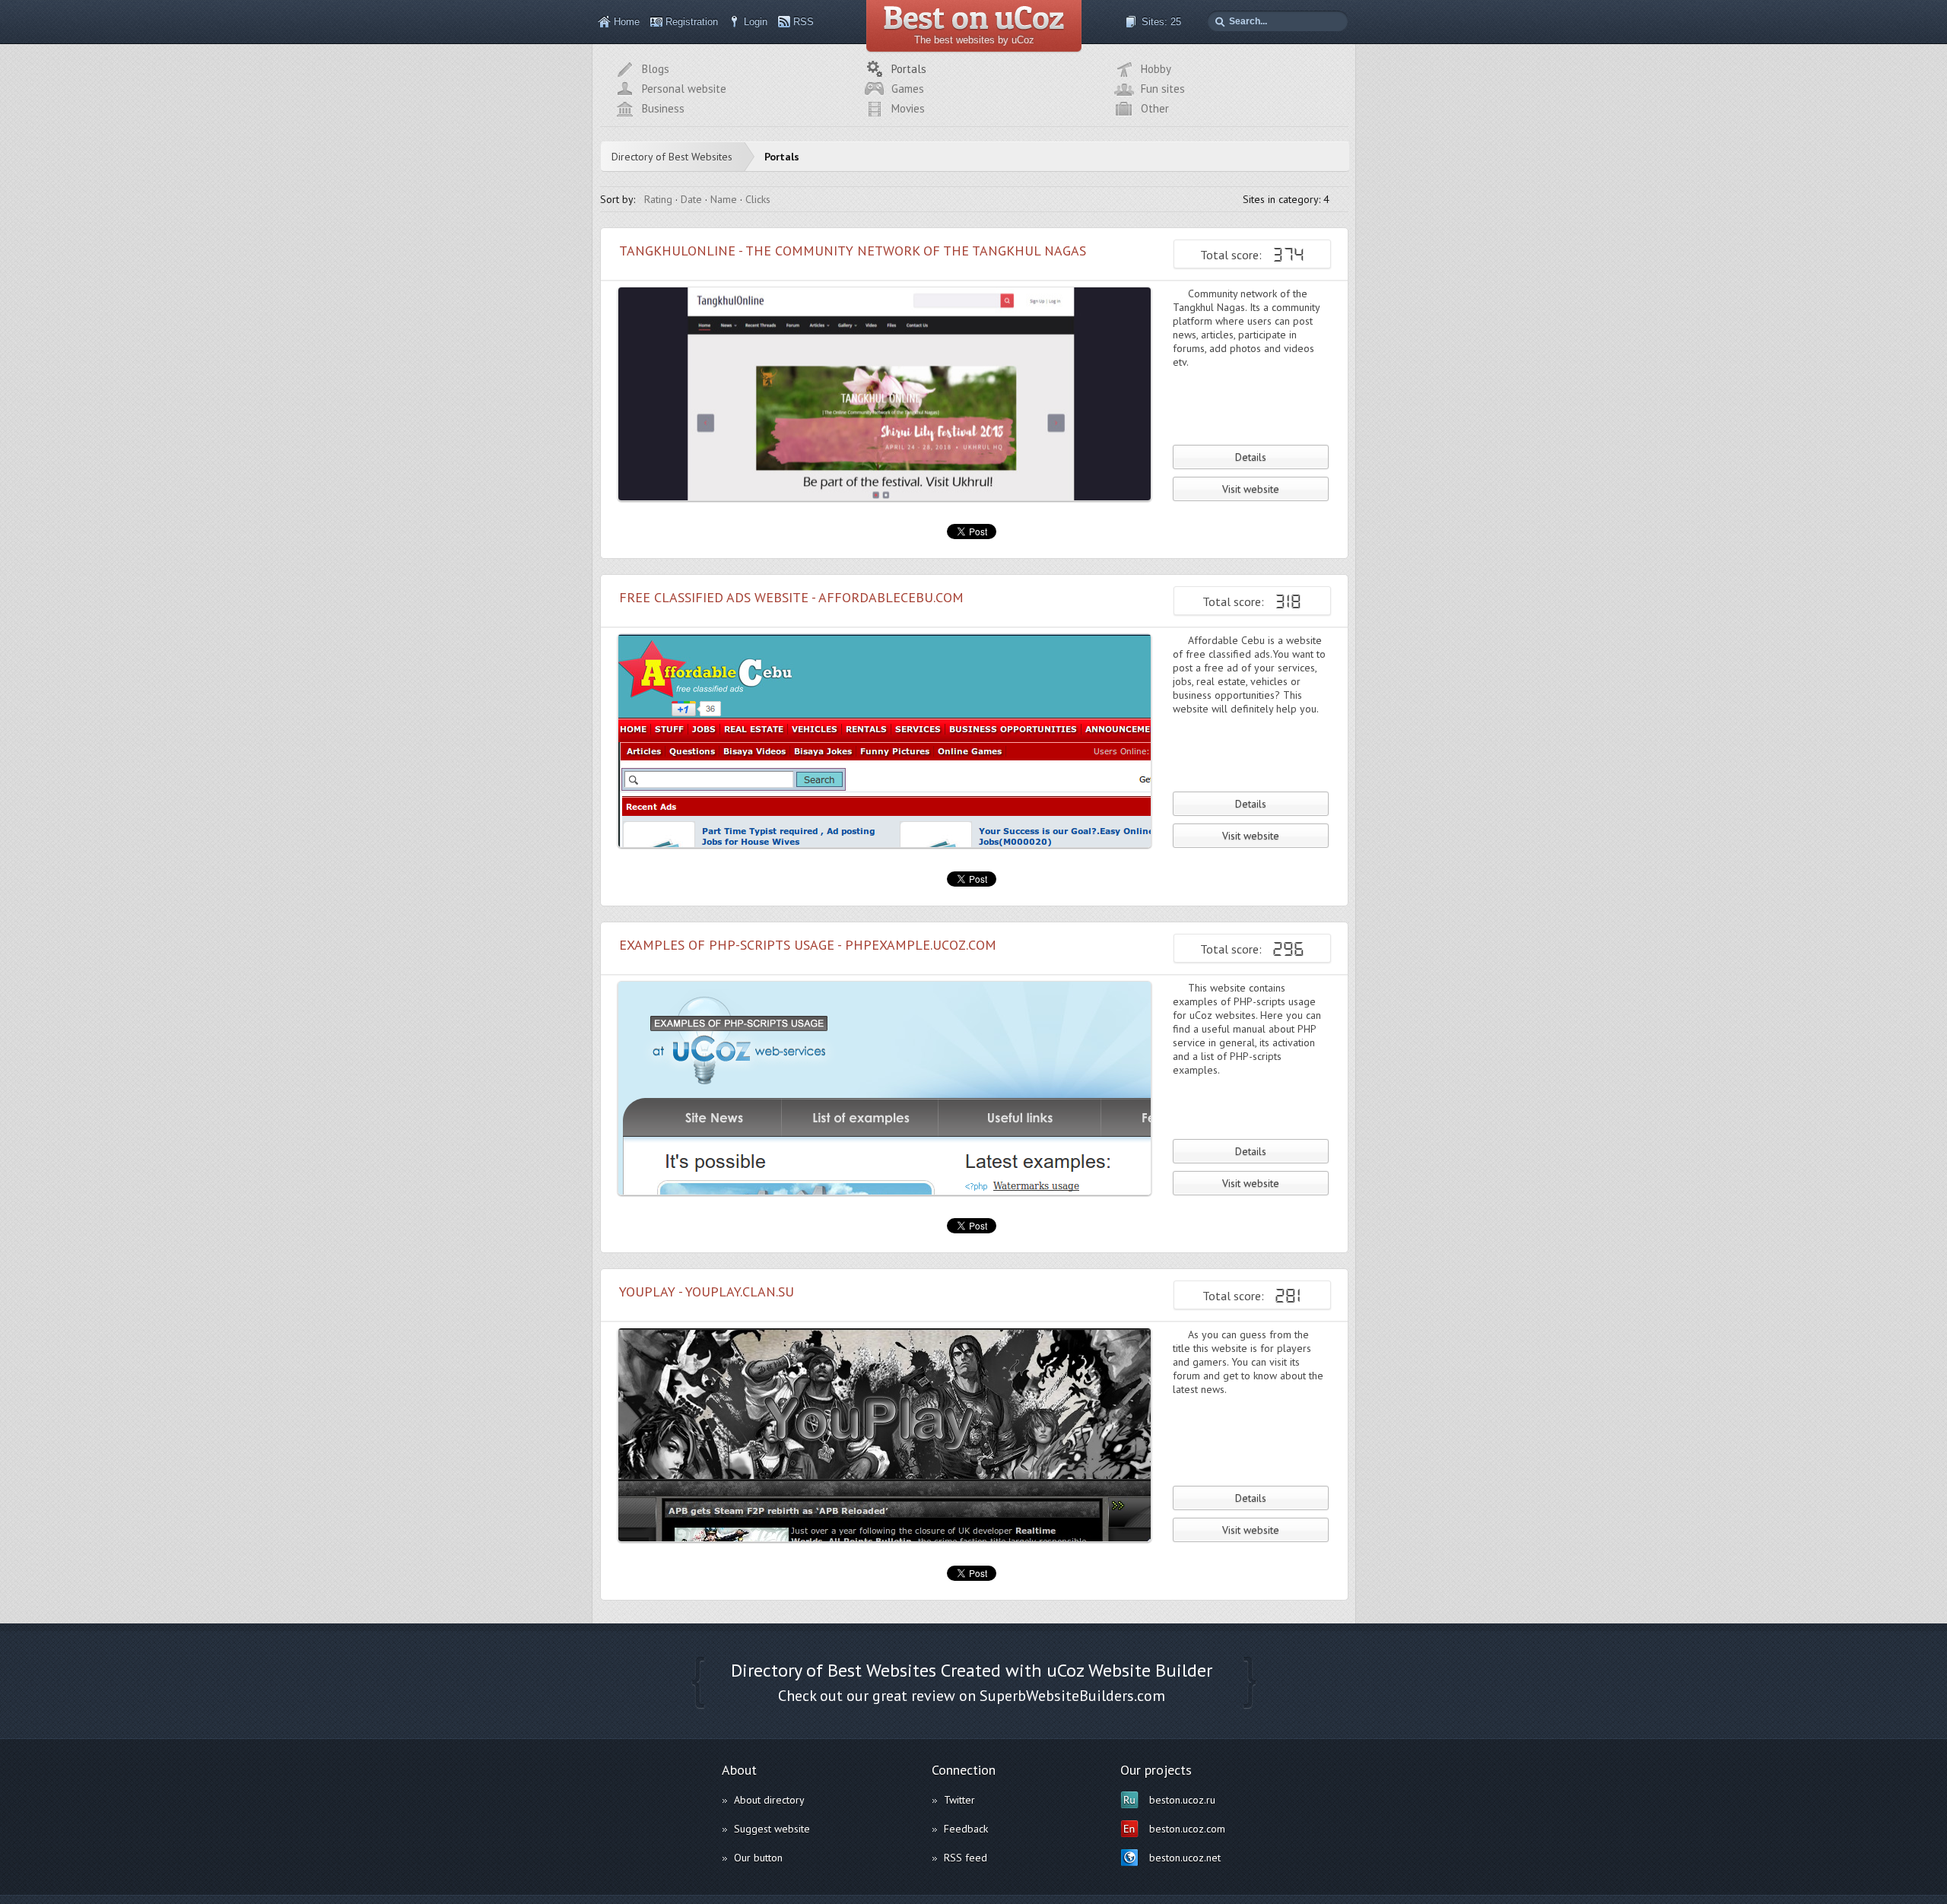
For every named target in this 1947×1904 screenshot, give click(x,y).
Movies (908, 108)
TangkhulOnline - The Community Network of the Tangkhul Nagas (853, 251)
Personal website (684, 89)
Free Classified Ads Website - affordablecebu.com (791, 597)
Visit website (1251, 489)
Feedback (966, 1829)
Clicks (758, 199)
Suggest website (772, 1829)
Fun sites (1163, 89)
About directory (769, 1800)
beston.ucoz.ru (1182, 1800)
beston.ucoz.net (1185, 1858)
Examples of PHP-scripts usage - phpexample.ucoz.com (808, 945)
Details (1251, 457)
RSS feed (966, 1858)
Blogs (656, 69)
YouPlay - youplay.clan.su (707, 1292)
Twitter (959, 1800)
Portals (909, 69)
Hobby (1156, 69)
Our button (758, 1858)
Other (1155, 108)
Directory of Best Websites (672, 157)
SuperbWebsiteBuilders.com (1072, 1696)
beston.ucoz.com (1187, 1829)
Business (663, 108)
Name (724, 199)
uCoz (1065, 1670)
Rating (658, 199)
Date (691, 199)
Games (908, 89)
